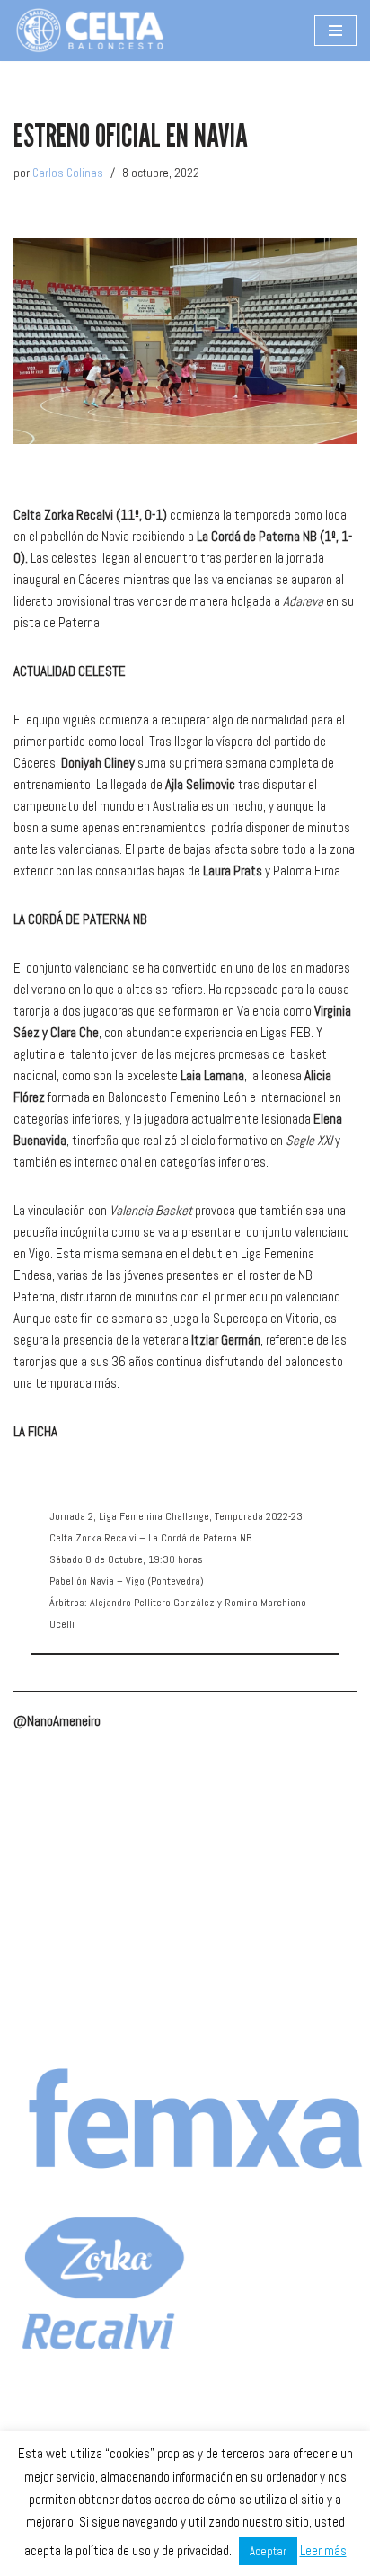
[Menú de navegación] (335, 31)
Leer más (323, 2550)
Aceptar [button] (268, 2551)
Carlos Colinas (68, 173)
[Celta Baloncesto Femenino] (90, 31)
